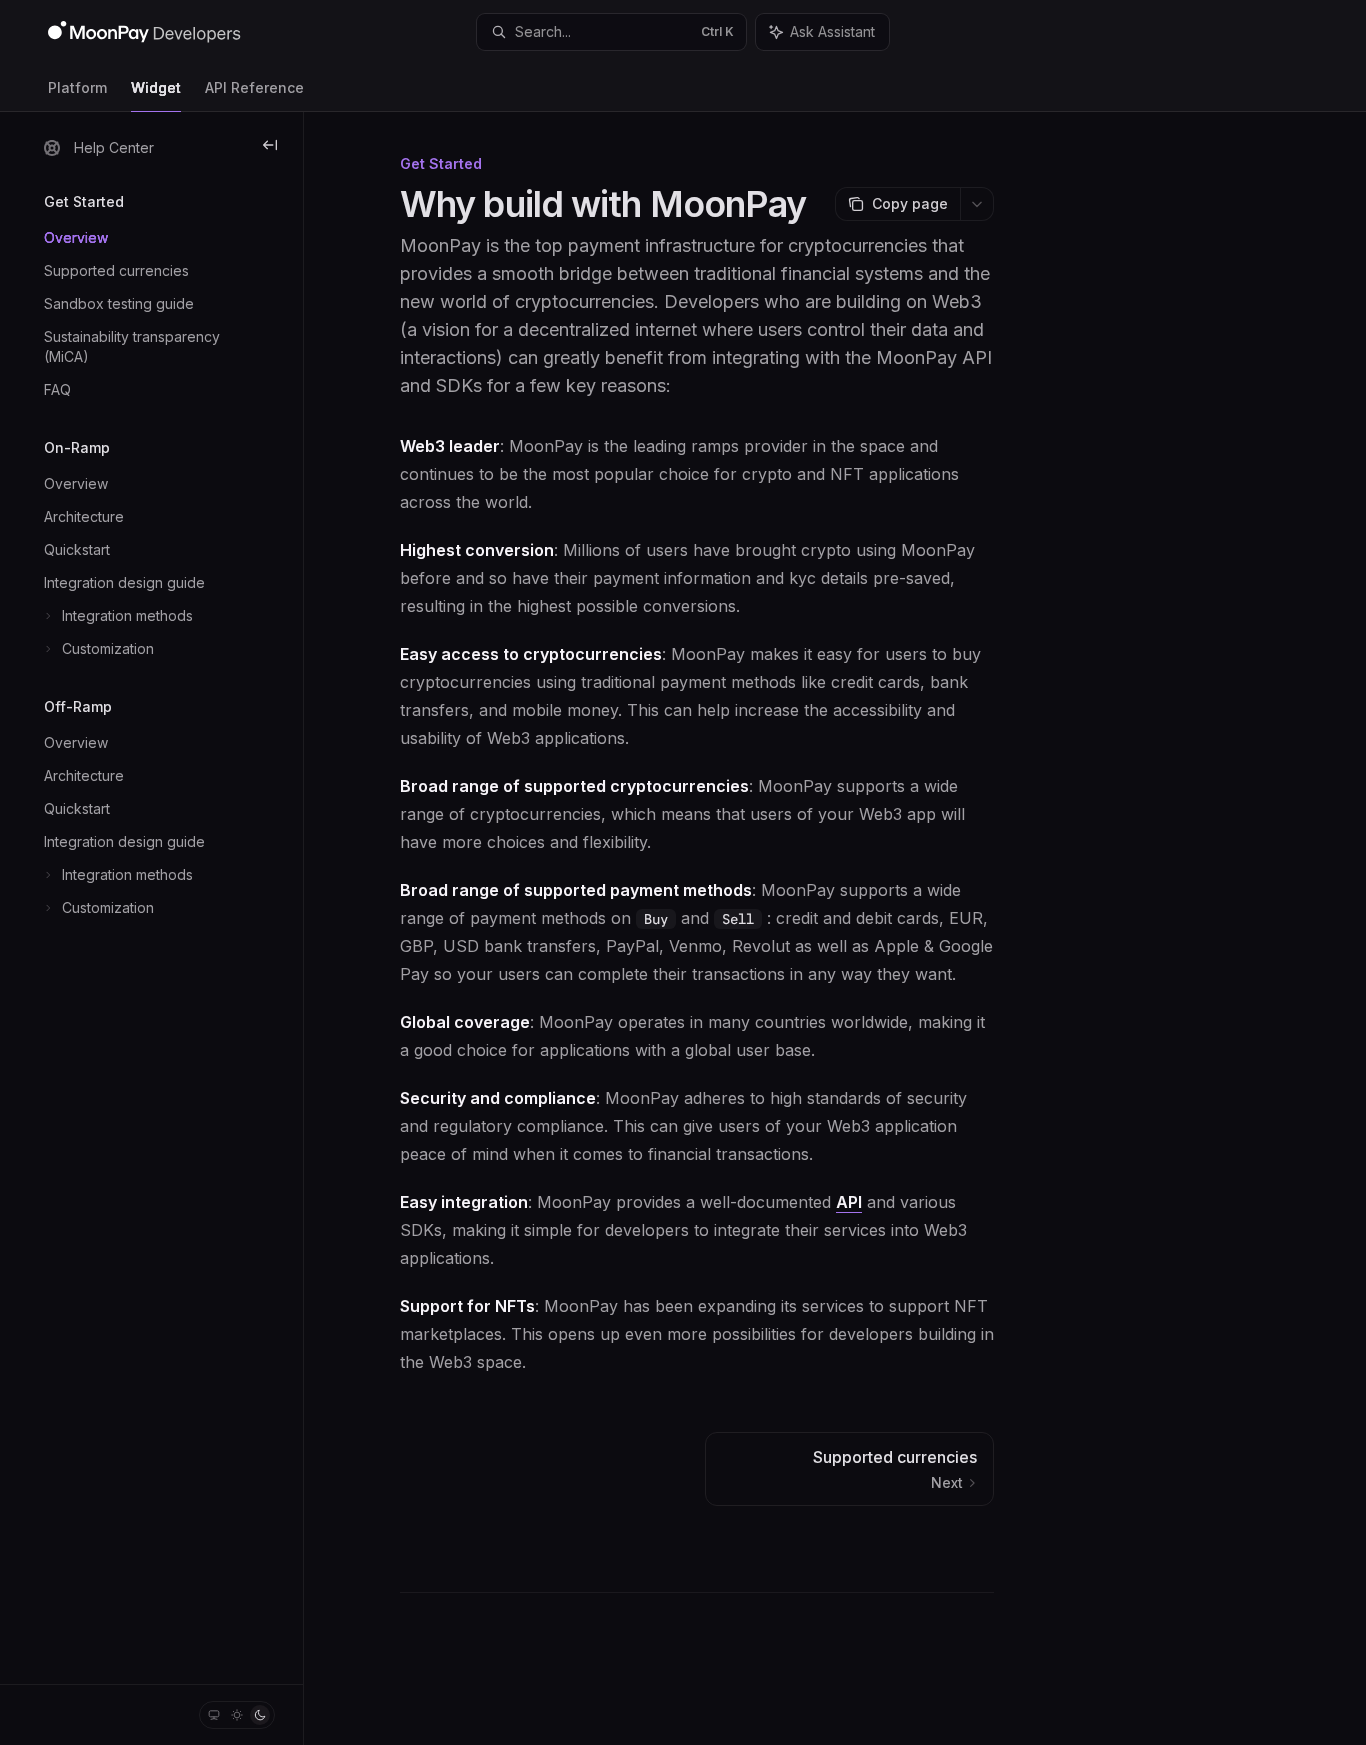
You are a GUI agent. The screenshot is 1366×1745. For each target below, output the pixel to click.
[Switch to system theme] (214, 1715)
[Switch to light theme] (237, 1715)
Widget (156, 87)
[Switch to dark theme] (260, 1715)
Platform (77, 87)
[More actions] (977, 204)
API (849, 1202)
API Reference (254, 87)
